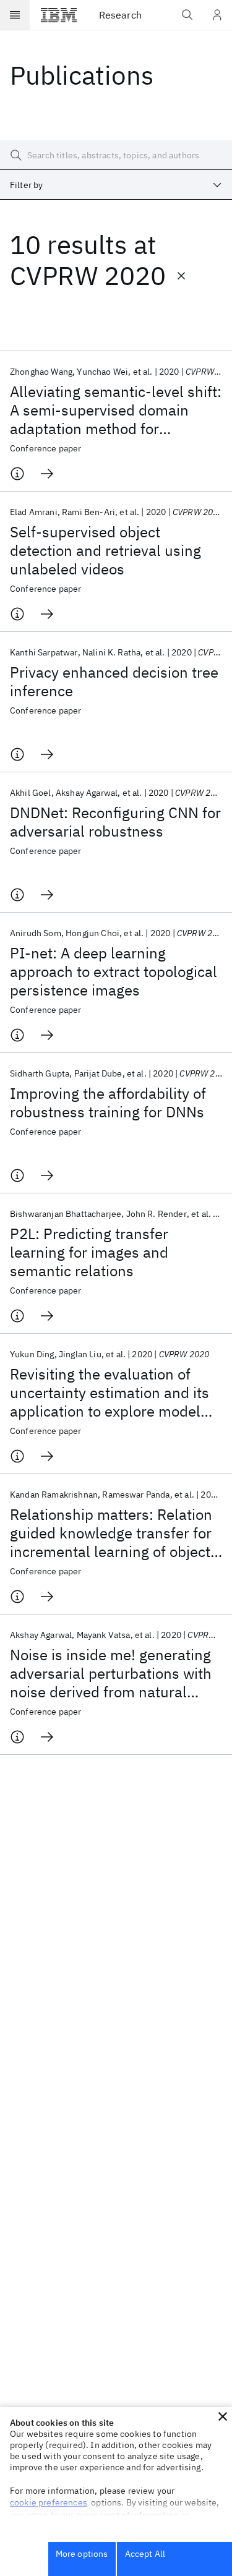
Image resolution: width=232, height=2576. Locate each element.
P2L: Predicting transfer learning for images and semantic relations (89, 1252)
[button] (223, 2416)
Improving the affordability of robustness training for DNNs (108, 1102)
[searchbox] (116, 155)
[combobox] (116, 185)
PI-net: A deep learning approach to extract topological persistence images (114, 971)
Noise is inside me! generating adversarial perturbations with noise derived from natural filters (111, 1673)
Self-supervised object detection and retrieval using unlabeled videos (105, 550)
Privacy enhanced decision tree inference (114, 681)
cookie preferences (49, 2502)
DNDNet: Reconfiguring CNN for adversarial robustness (115, 822)
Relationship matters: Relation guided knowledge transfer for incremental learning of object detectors (111, 1533)
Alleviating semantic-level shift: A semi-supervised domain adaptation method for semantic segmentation (116, 410)
